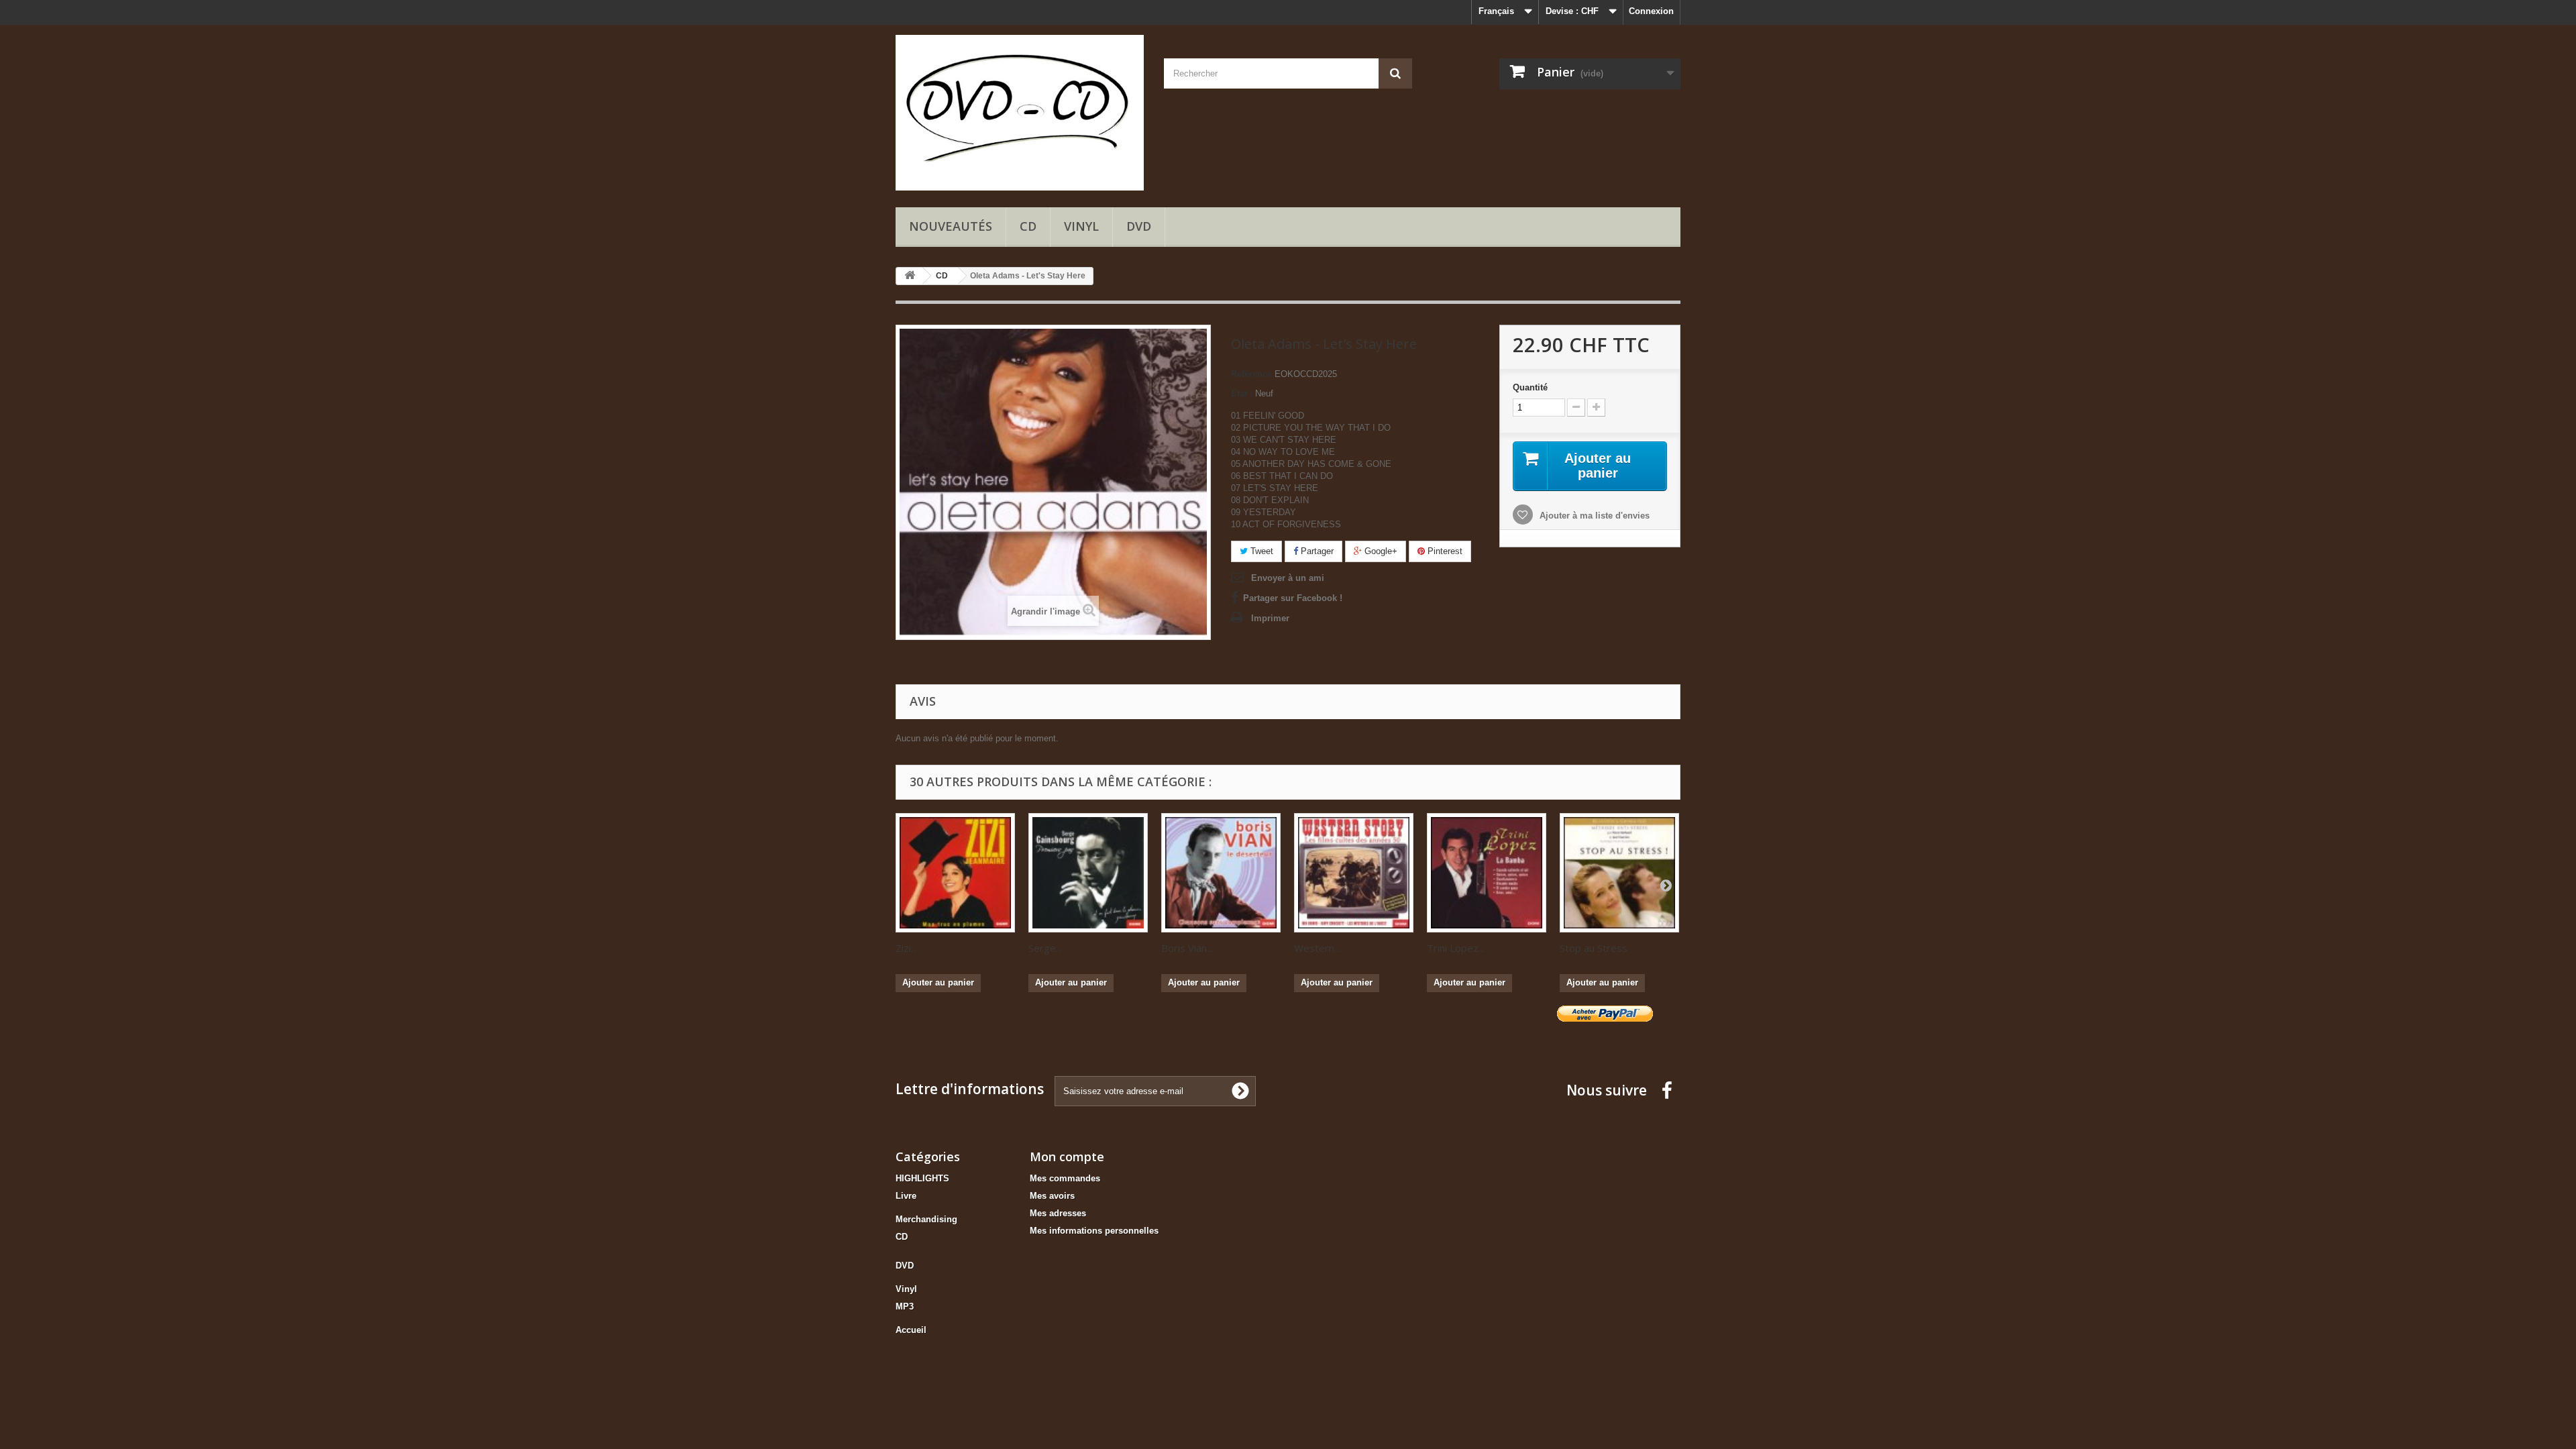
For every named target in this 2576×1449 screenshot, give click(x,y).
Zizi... (906, 948)
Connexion (1651, 11)
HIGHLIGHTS (922, 1178)
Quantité (1530, 387)
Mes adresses (1058, 1213)
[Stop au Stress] (1619, 873)
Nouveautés (951, 226)
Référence (1251, 374)
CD (1028, 226)
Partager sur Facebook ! (1293, 598)
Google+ (1380, 551)
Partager (1316, 551)
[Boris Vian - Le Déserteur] (1221, 873)
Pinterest (1444, 551)
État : (1242, 393)
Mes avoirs (1052, 1196)
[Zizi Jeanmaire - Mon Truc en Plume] (955, 873)
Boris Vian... (1187, 948)
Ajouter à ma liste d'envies (1593, 516)
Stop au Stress (1594, 948)
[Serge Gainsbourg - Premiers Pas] (1088, 873)
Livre (906, 1196)
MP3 (905, 1306)
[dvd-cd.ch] (1020, 113)
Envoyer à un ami (1288, 578)
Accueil (911, 1330)
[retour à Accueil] (910, 276)
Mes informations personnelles (1094, 1231)
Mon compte (1067, 1157)
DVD (1139, 226)
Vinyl (1081, 226)
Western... (1317, 948)
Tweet (1260, 551)
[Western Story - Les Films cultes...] (1354, 873)
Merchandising (926, 1219)
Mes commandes (1065, 1178)
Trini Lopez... (1456, 948)
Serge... (1045, 948)
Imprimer (1270, 618)
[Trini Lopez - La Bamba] (1487, 873)
